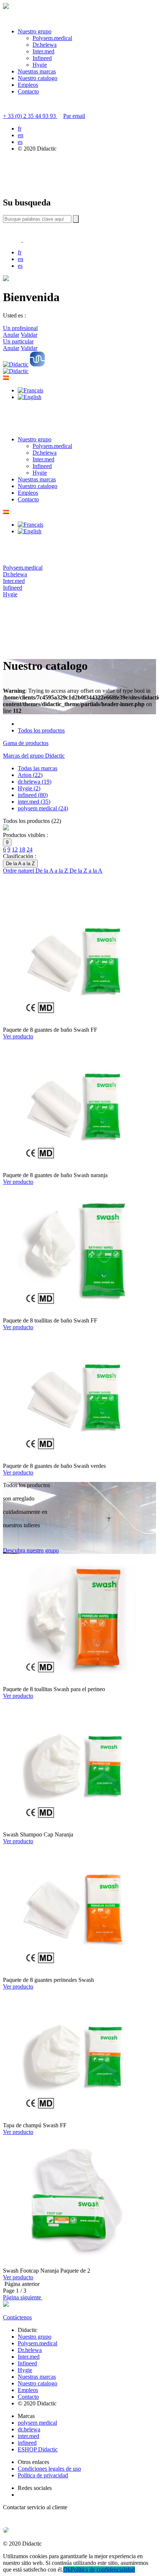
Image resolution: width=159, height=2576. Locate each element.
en (21, 135)
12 (15, 849)
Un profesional (20, 328)
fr (20, 129)
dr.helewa (29, 2429)
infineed (27, 2443)
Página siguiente (23, 2297)
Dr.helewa (45, 45)
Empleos (28, 85)
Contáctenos (17, 2317)
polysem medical (37, 2423)
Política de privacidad (43, 2475)
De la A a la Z (53, 871)
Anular (11, 335)
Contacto (28, 91)
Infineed (42, 58)
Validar (29, 335)
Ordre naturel (19, 871)
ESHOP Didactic (38, 2449)
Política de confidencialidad (103, 2570)
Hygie (40, 65)
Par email (74, 116)
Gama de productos (26, 743)
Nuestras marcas (37, 71)
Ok (67, 2570)
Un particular (18, 341)
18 (22, 849)
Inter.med (43, 51)
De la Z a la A (86, 871)
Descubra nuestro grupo (31, 1550)
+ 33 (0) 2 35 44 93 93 (30, 116)
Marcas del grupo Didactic (34, 756)
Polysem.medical (52, 38)
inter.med (28, 2436)
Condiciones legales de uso (49, 2469)
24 (30, 849)
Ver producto (18, 1036)
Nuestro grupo (35, 31)
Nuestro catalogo (38, 78)
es (20, 142)
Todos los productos (41, 730)
